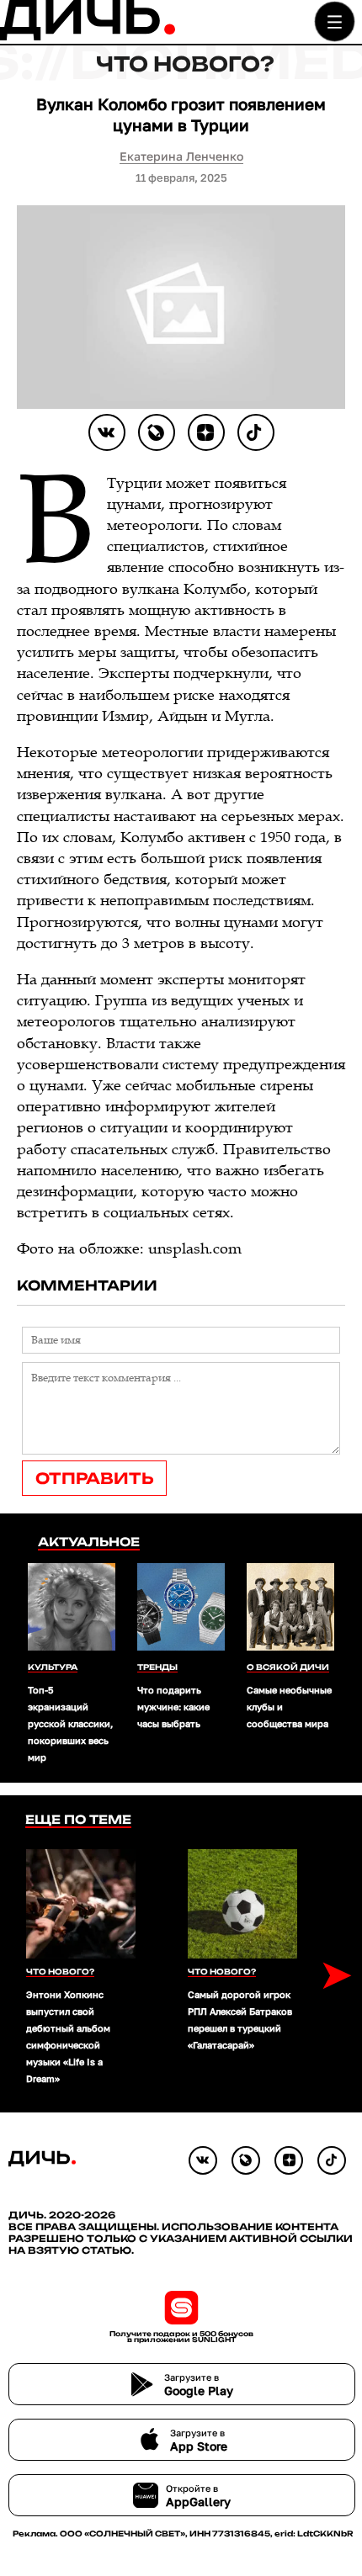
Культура (53, 1667)
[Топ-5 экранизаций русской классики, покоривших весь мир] (72, 1609)
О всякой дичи (288, 1667)
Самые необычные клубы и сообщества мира (290, 1707)
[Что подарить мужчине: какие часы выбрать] (181, 1609)
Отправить (94, 1478)
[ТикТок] (256, 432)
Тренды (157, 1667)
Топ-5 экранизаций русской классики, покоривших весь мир (70, 1723)
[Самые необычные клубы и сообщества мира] (290, 1609)
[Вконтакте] (107, 432)
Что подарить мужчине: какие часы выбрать (173, 1707)
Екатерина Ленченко (181, 156)
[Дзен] (206, 432)
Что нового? (185, 64)
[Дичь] (88, 37)
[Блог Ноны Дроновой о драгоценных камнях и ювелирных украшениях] (157, 432)
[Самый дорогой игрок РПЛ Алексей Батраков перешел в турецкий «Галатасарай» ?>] (242, 1904)
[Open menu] (335, 21)
